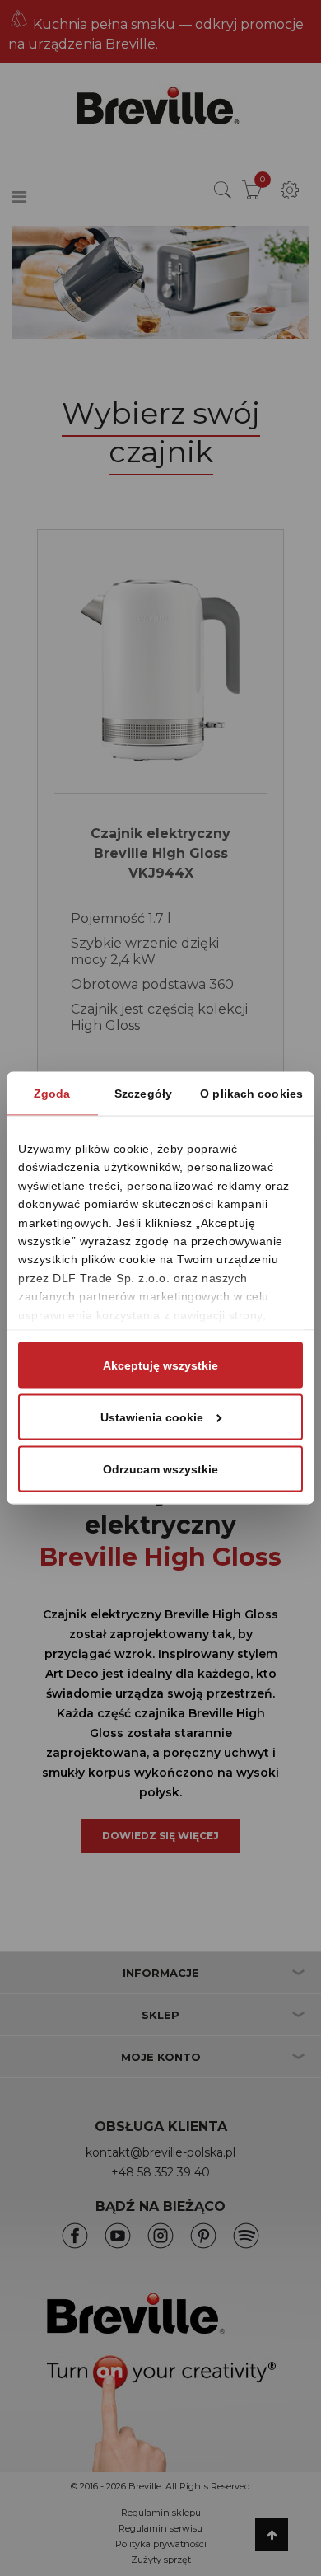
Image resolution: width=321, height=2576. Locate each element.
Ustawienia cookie (152, 1417)
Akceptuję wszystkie (160, 1365)
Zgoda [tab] (52, 1094)
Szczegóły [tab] (143, 1094)
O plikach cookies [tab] (251, 1094)
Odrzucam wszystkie (160, 1469)
